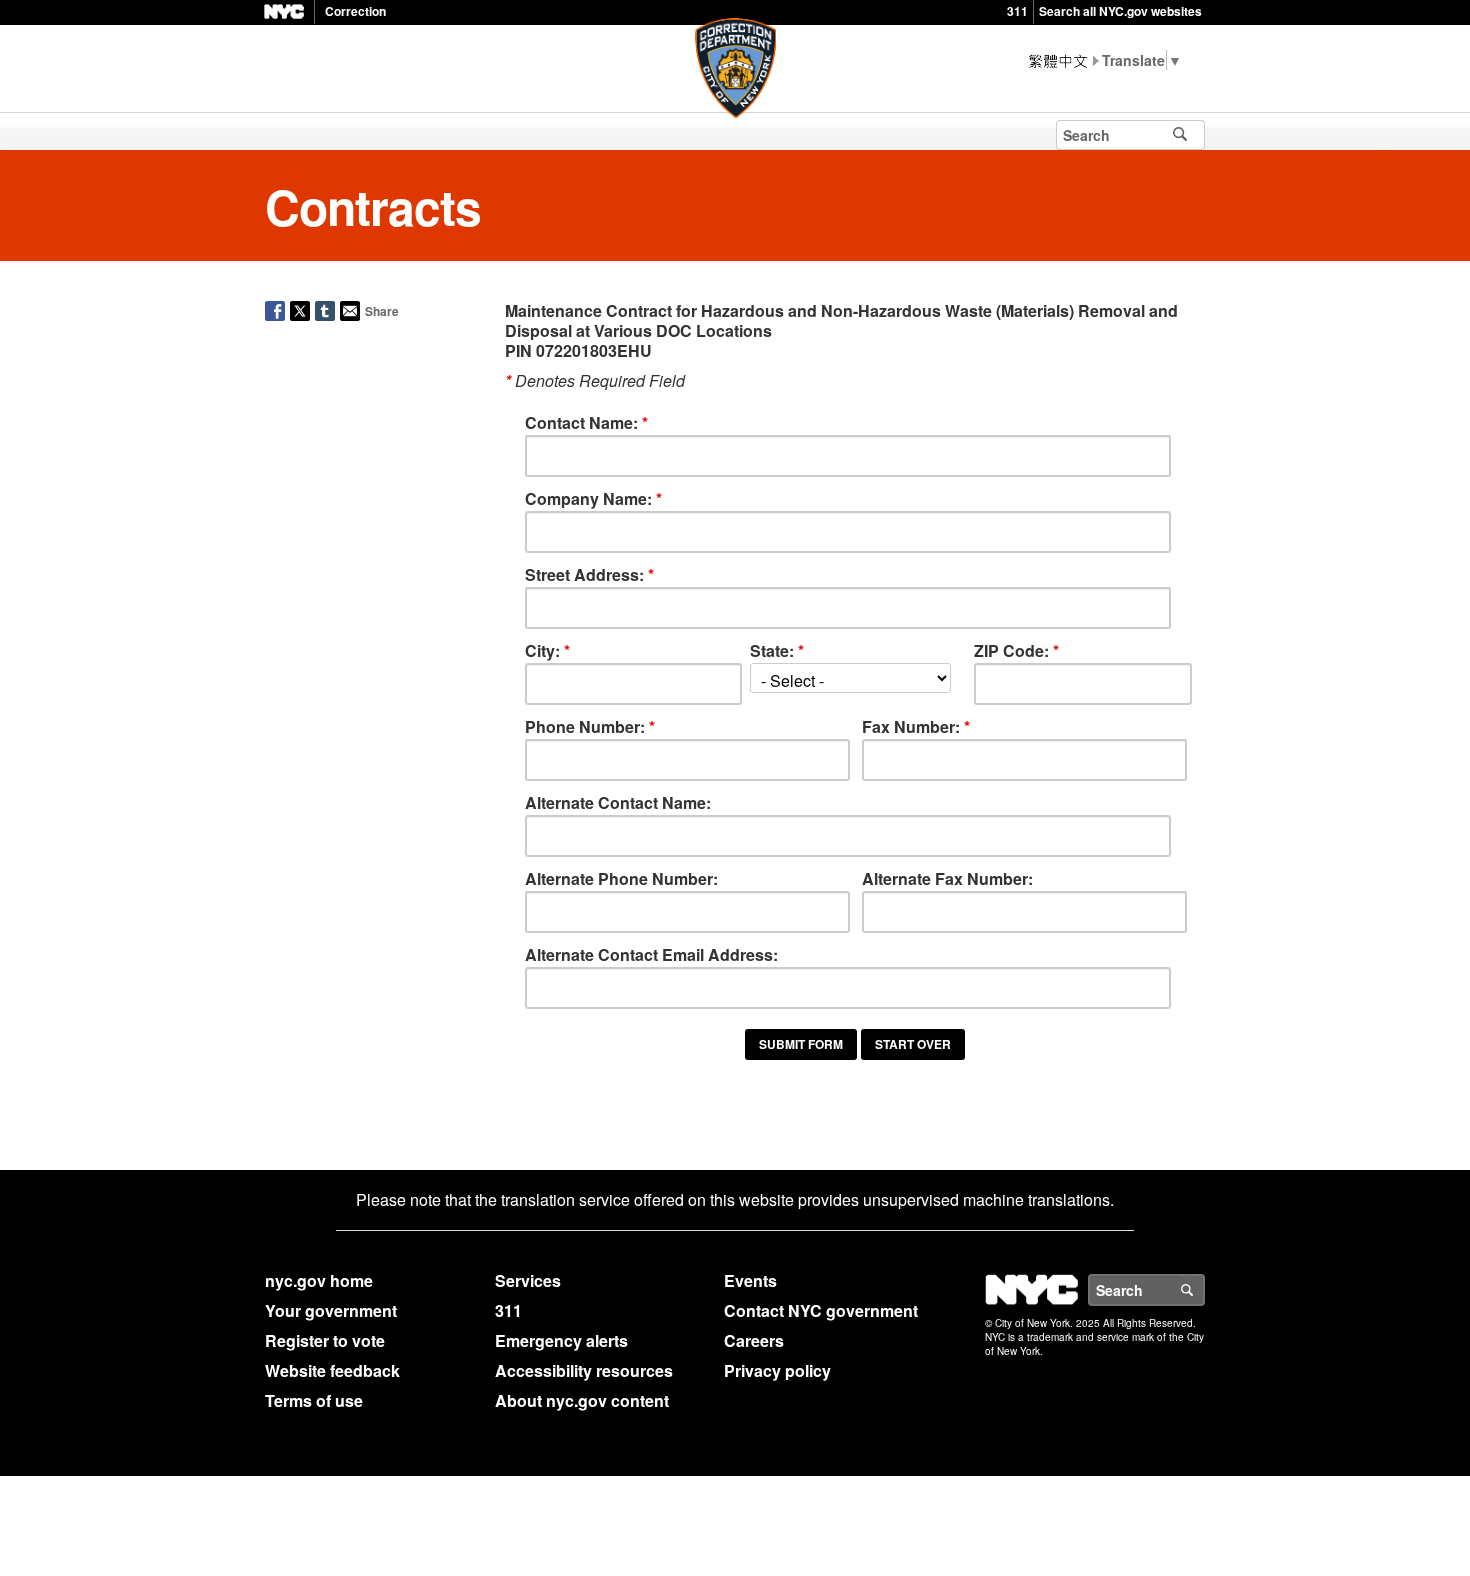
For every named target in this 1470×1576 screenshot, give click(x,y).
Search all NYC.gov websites (1120, 11)
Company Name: (593, 498)
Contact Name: (586, 422)
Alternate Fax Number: (947, 878)
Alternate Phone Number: (621, 878)
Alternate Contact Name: (618, 802)
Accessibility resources (584, 1370)
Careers (754, 1340)
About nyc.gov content (582, 1400)
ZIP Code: (1016, 650)
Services (528, 1280)
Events (750, 1280)
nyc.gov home (319, 1280)
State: (777, 650)
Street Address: (589, 574)
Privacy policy (777, 1370)
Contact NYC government (821, 1310)
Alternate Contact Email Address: (651, 954)
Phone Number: (590, 726)
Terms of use (314, 1400)
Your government (331, 1310)
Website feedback (332, 1370)
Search (1204, 1290)
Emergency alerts (561, 1340)
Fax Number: (916, 726)
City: (547, 650)
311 (1017, 11)
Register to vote (325, 1340)
